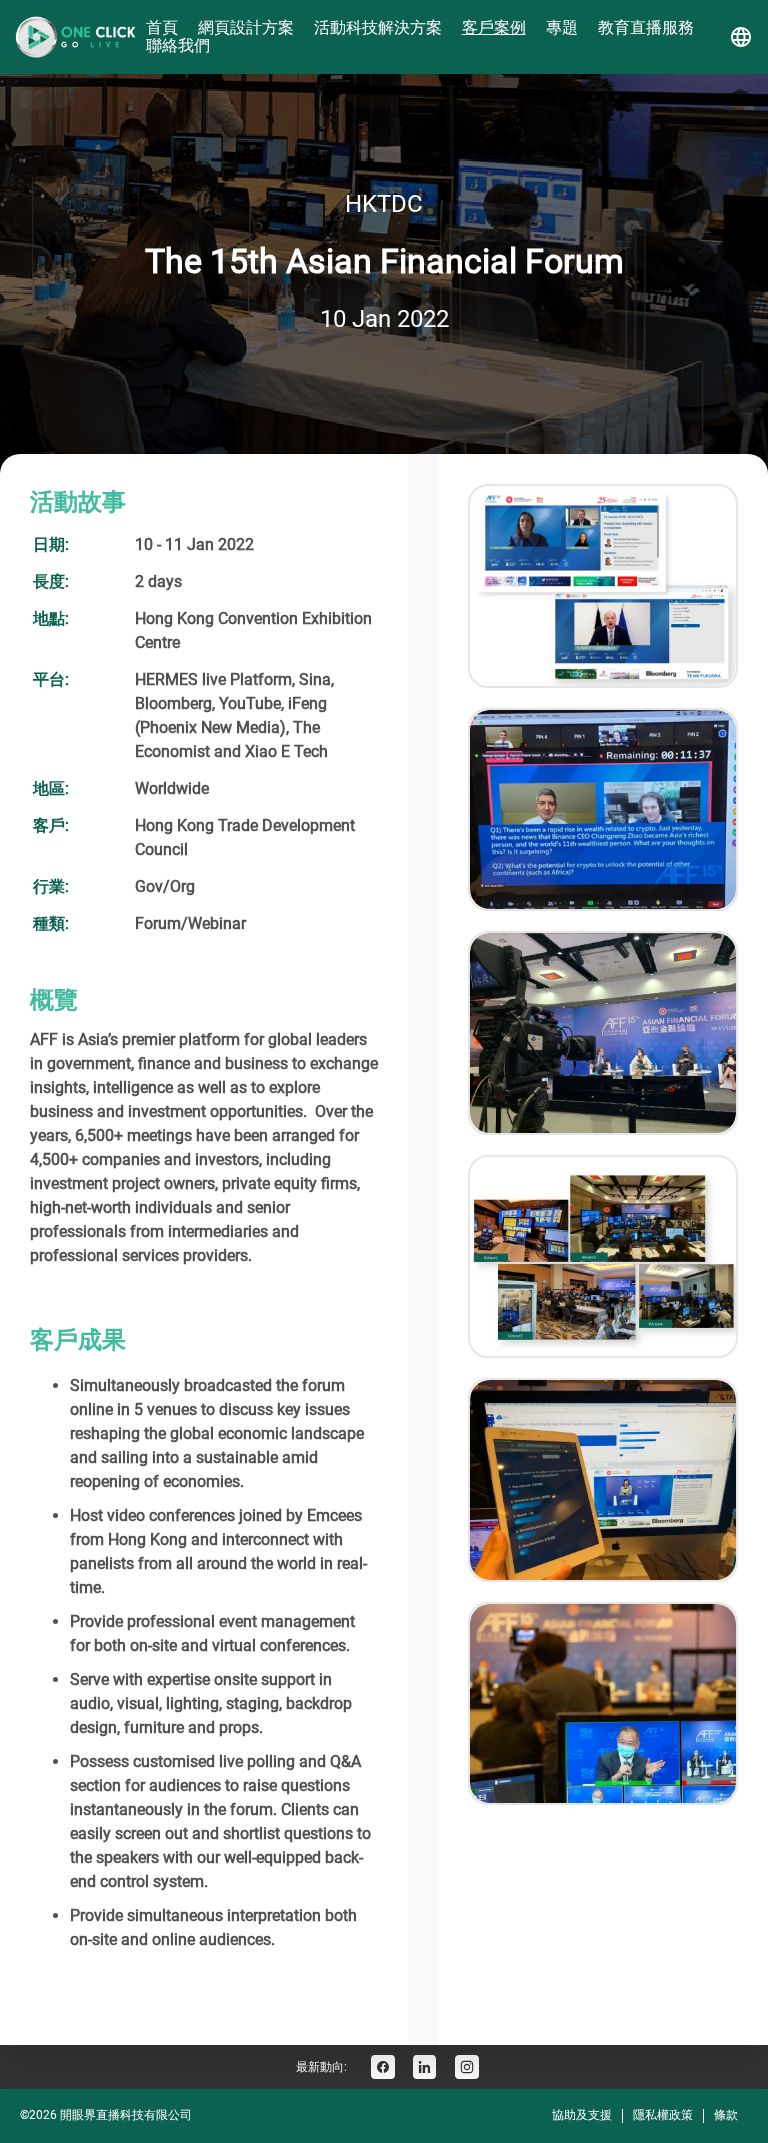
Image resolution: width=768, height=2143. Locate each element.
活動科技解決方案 (378, 27)
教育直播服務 (646, 27)
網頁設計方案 (246, 27)
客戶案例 (494, 27)
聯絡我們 (178, 45)
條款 (726, 2115)
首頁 (162, 27)
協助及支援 (582, 2115)
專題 (562, 27)
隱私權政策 (663, 2115)
